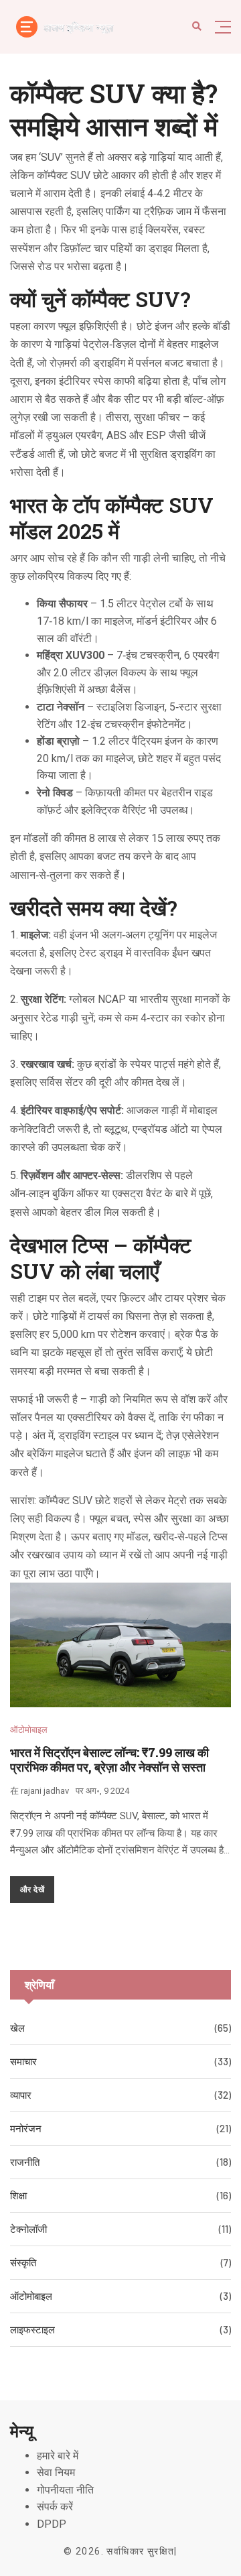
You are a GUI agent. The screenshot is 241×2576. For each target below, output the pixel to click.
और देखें (32, 1889)
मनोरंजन (26, 2128)
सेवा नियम (56, 2472)
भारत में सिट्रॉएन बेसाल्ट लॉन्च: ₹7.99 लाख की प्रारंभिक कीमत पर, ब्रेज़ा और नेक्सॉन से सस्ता (109, 1760)
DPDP (52, 2524)
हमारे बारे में (58, 2456)
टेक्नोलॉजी (28, 2229)
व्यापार (21, 2095)
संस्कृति (23, 2262)
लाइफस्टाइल (32, 2329)
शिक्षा (18, 2195)
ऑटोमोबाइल (29, 1730)
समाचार (23, 2061)
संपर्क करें (55, 2507)
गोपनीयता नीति (65, 2490)
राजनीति (25, 2162)
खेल (17, 2028)
